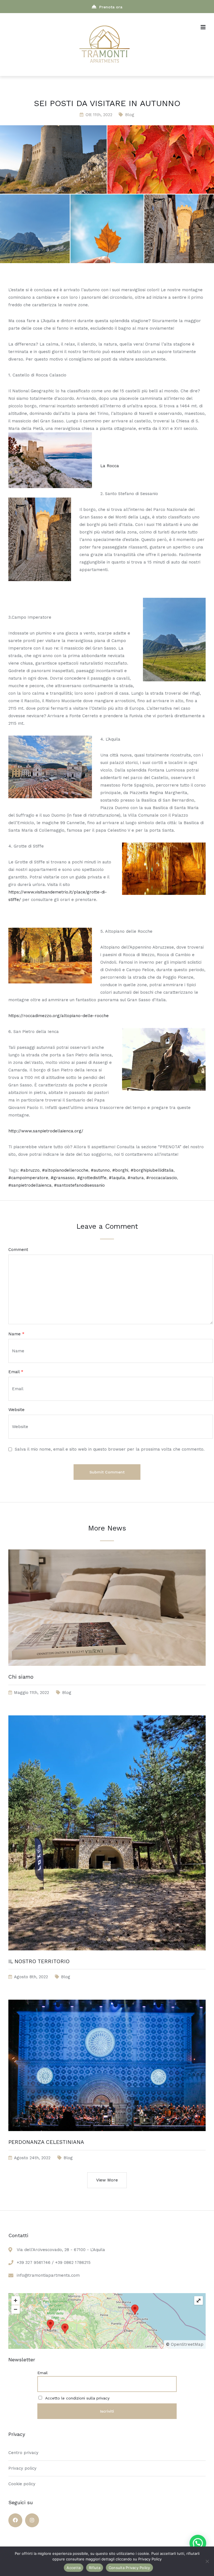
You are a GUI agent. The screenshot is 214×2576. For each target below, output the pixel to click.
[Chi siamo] (107, 1671)
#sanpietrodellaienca (30, 1185)
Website (16, 1410)
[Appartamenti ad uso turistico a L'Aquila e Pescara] (104, 64)
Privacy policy (22, 2468)
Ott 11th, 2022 (99, 115)
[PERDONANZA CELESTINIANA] (107, 2137)
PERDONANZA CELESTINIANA (46, 2142)
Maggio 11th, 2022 (31, 1693)
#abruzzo (30, 1170)
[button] (198, 2543)
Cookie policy (22, 2484)
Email (16, 1372)
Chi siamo (21, 1677)
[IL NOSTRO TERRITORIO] (107, 1956)
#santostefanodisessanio (79, 1185)
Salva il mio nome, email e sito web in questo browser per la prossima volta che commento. (110, 1449)
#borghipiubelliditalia (152, 1170)
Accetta (74, 2568)
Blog (130, 115)
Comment (18, 1250)
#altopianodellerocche (65, 1170)
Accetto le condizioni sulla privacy (77, 2398)
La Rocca (110, 466)
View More (107, 2180)
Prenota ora (111, 7)
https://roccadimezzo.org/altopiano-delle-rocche (59, 1016)
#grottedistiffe (92, 1178)
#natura (136, 1178)
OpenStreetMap (187, 2344)
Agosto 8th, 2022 (31, 1977)
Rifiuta (95, 2568)
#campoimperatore (28, 1178)
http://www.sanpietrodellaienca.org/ (46, 1131)
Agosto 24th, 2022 (32, 2158)
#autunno (100, 1170)
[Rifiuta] (207, 2561)
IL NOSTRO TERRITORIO (39, 1961)
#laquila (117, 1178)
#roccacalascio (162, 1178)
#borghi (120, 1170)
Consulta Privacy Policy (129, 2568)
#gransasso (63, 1178)
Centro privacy (23, 2453)
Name (16, 1334)
